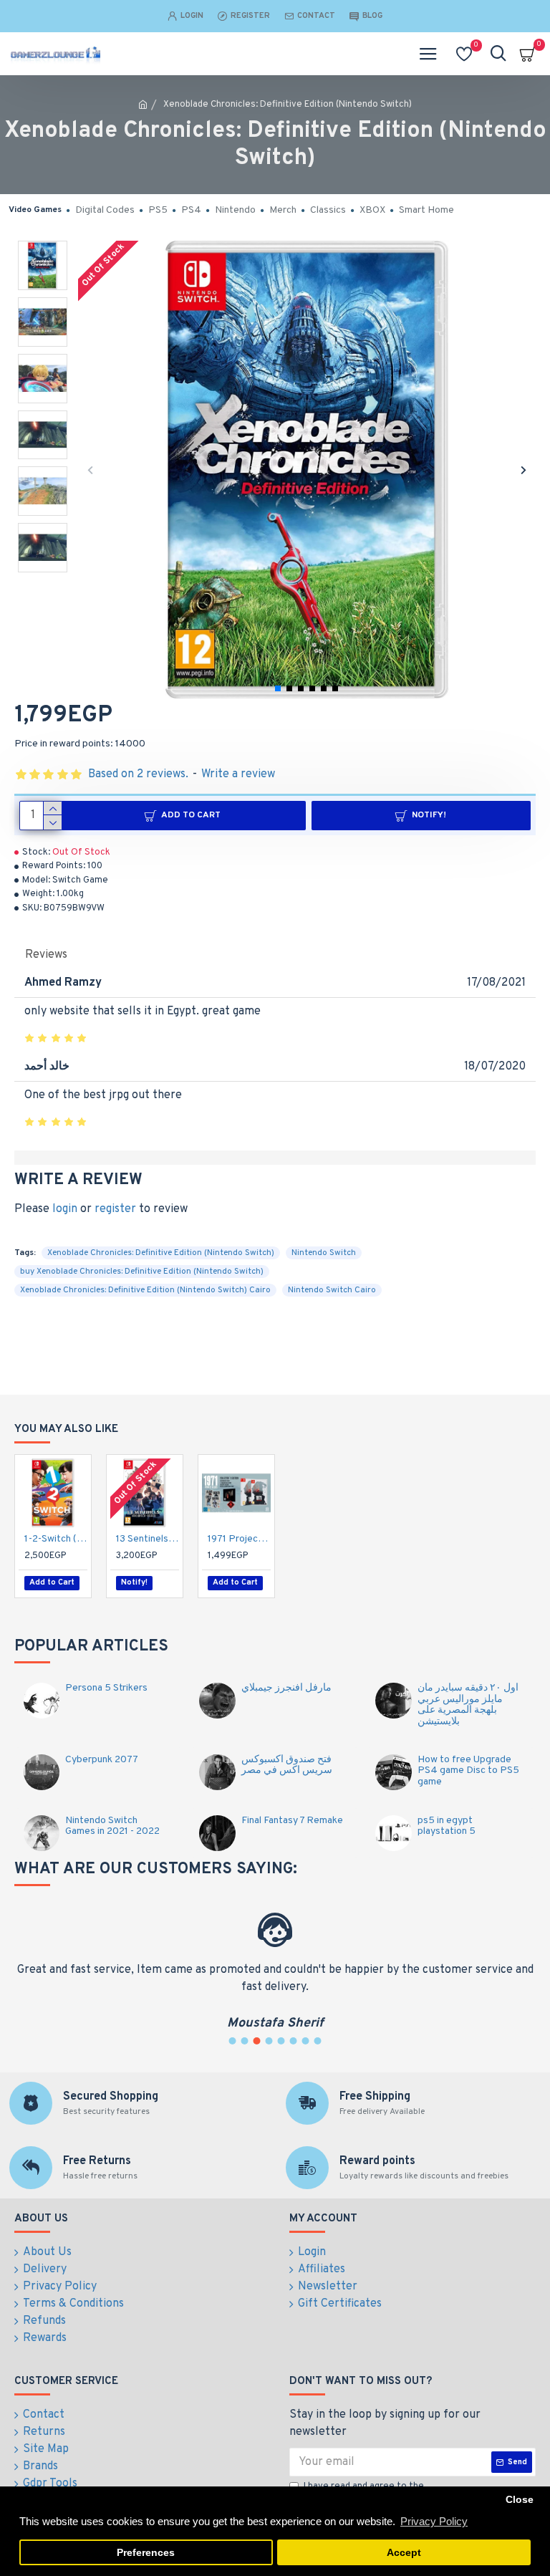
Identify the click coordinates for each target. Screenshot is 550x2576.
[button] (91, 470)
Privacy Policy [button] (434, 2521)
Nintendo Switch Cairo (332, 1290)
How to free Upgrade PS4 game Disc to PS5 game (468, 1771)
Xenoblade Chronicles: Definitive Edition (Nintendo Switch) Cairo (145, 1290)
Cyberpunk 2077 (102, 1760)
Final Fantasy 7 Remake (292, 1821)
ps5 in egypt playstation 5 (447, 1826)
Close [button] (520, 2500)
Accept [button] (404, 2553)
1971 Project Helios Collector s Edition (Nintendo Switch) (239, 1539)
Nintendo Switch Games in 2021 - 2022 (112, 1826)
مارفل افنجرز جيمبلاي (286, 1688)
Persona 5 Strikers (106, 1688)
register (115, 1209)
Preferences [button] (146, 2553)
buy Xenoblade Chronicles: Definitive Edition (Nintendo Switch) (142, 1272)
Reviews (46, 955)
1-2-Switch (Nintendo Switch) (56, 1539)
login (65, 1209)
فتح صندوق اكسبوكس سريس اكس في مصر (287, 1765)
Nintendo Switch (324, 1253)
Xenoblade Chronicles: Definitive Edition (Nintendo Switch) (161, 1253)
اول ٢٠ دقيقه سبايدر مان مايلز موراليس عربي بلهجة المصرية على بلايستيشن (468, 1705)
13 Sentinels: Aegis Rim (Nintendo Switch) (148, 1539)
